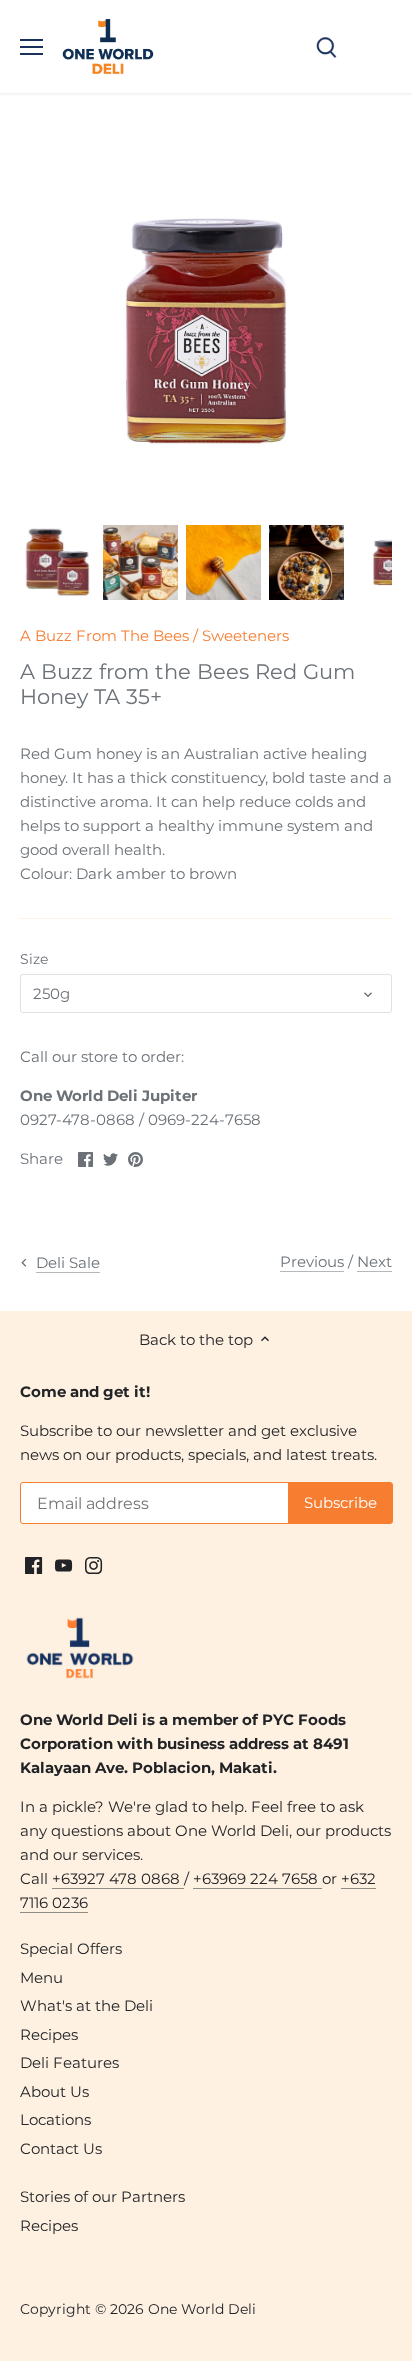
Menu (41, 1977)
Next (374, 1261)
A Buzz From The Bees (104, 635)
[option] (57, 562)
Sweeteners (245, 635)
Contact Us (61, 2148)
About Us (54, 2091)
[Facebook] (33, 1563)
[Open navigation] (31, 47)
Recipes (49, 2034)
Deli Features (69, 2062)
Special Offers (71, 1948)
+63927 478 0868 (118, 1878)
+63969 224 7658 (257, 1878)
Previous (312, 1261)
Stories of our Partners (102, 2196)
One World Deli (202, 2309)
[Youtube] (63, 1563)
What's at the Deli (86, 2005)
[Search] (326, 46)
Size (34, 959)
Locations (55, 2119)
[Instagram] (93, 1563)
